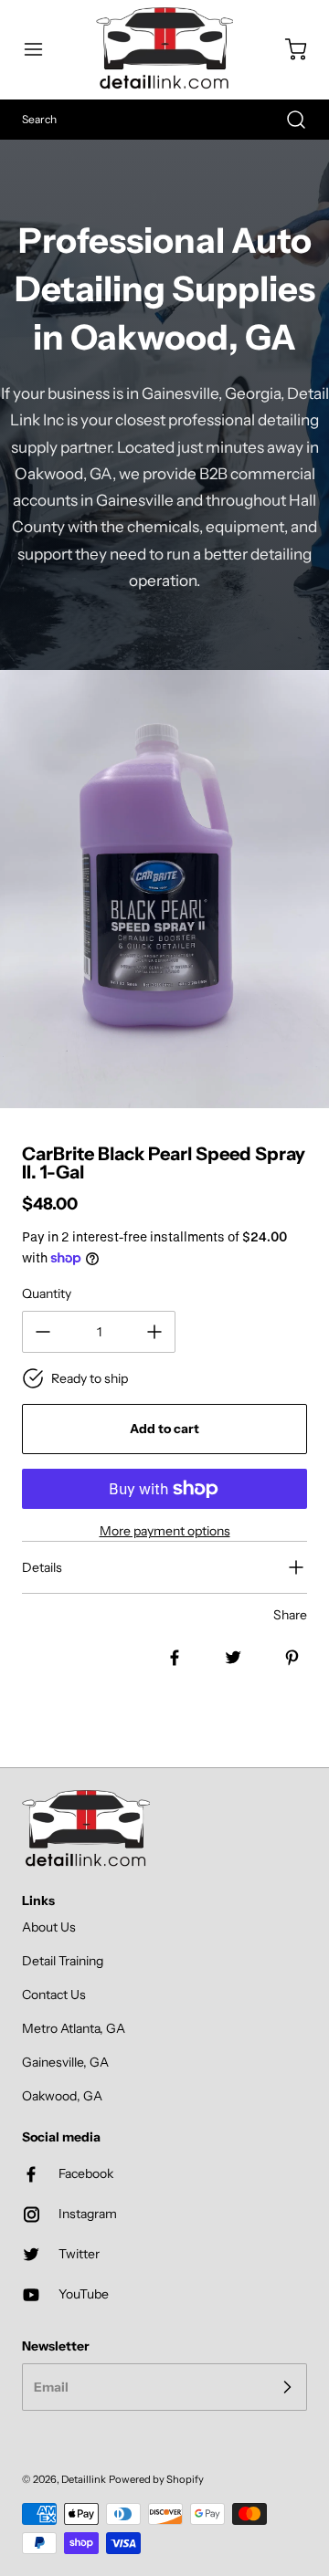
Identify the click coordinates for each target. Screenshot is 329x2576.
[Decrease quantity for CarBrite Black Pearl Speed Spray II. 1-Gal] (43, 1332)
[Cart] (287, 49)
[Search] (287, 120)
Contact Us (54, 1995)
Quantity (47, 1293)
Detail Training (63, 1961)
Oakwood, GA (62, 2096)
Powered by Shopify (156, 2479)
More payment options (165, 1531)
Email (51, 2386)
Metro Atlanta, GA (74, 2028)
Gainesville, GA (65, 2062)
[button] (42, 49)
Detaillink (84, 2479)
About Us (49, 1927)
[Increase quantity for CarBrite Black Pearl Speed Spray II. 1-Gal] (154, 1332)
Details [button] (42, 1567)
